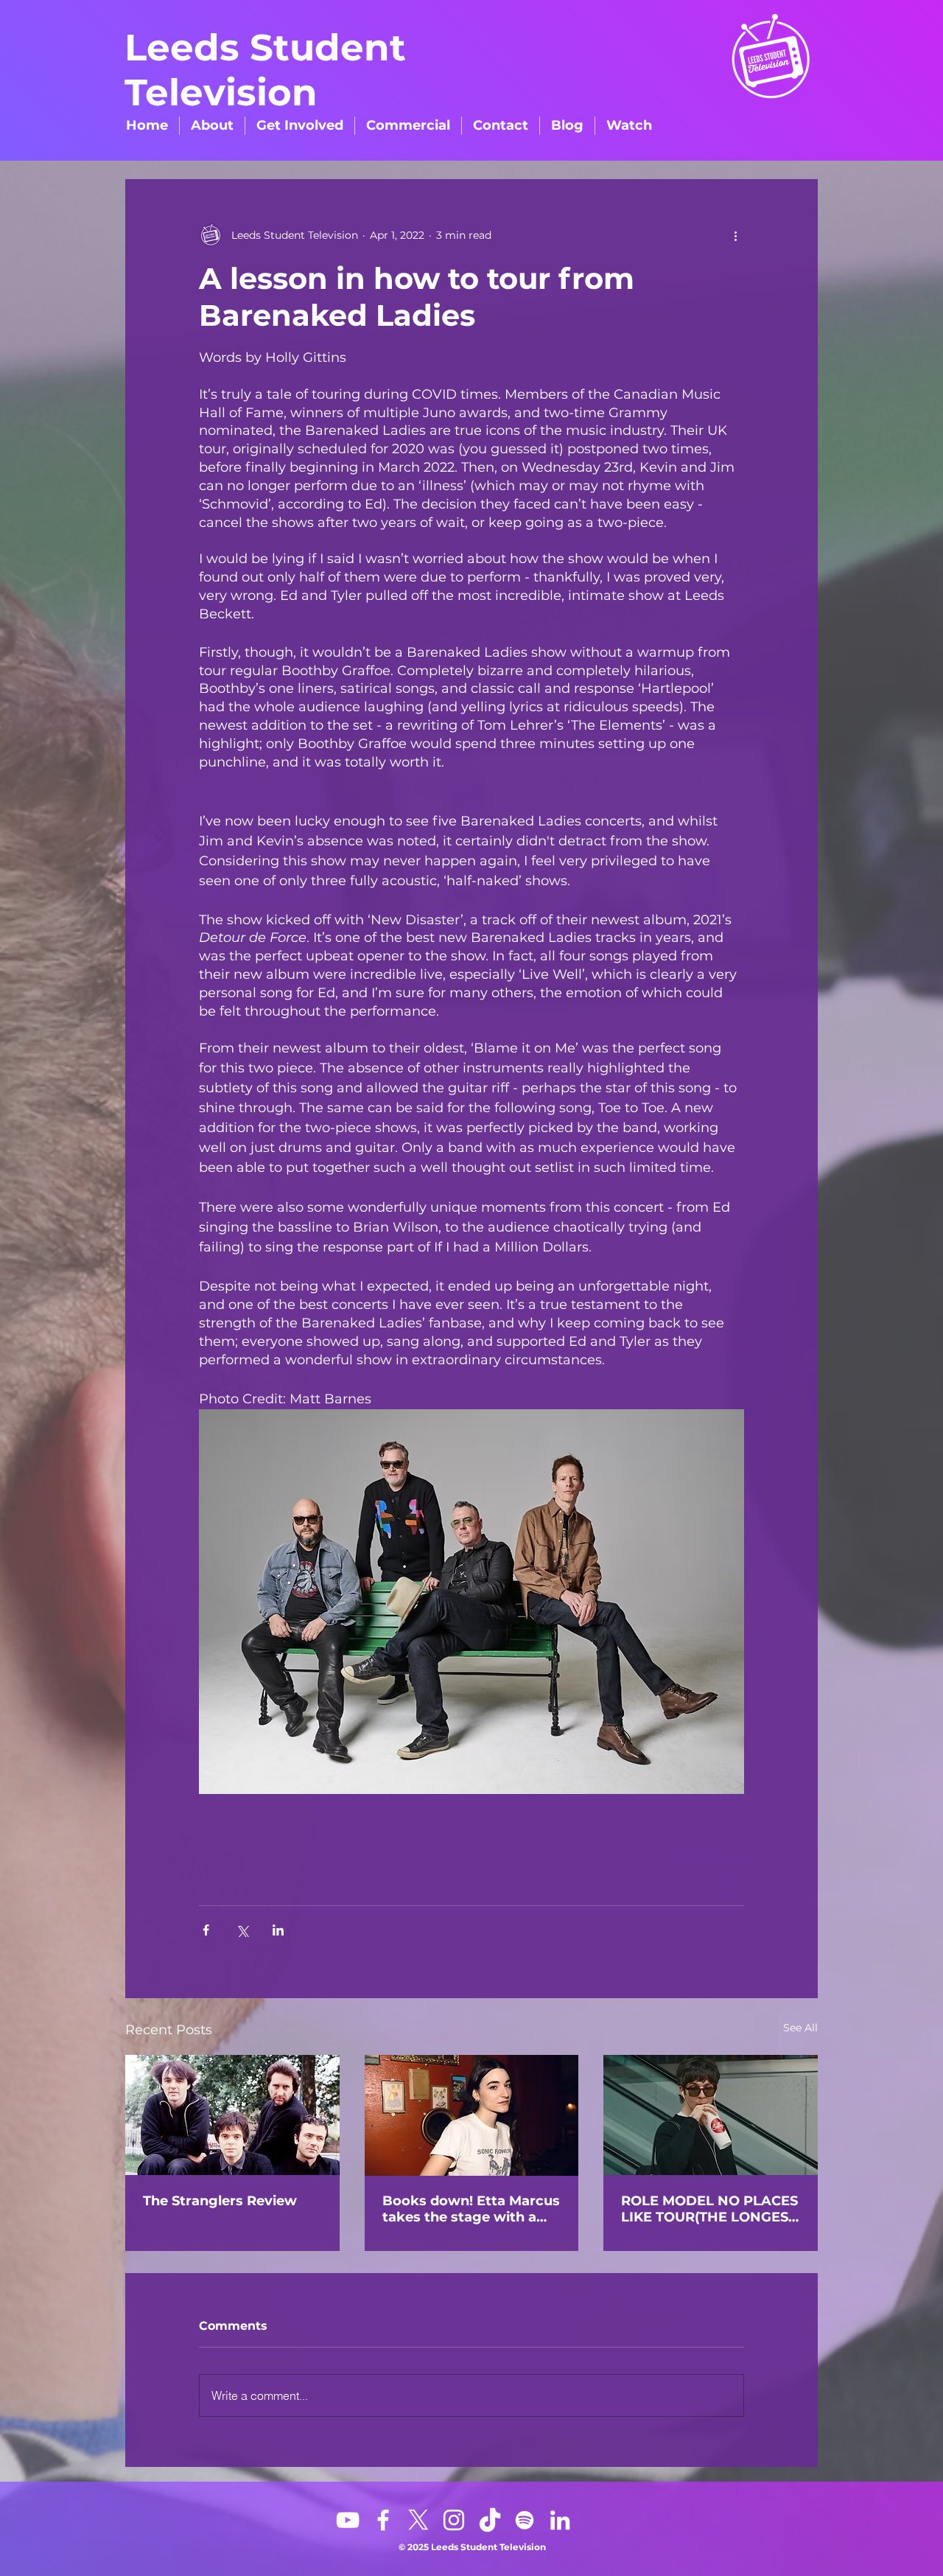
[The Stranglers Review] (232, 2115)
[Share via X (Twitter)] (242, 1930)
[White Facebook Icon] (383, 2520)
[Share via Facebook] (206, 1930)
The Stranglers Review (220, 2201)
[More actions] (735, 235)
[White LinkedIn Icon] (560, 2520)
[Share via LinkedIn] (278, 1930)
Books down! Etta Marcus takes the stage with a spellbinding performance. (471, 2209)
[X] (418, 2520)
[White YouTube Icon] (348, 2520)
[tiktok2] (489, 2520)
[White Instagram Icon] (454, 2520)
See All (800, 2028)
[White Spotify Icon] (525, 2520)
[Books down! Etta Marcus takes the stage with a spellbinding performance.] (472, 2115)
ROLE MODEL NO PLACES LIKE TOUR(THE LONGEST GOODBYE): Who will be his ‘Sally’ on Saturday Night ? (709, 2209)
